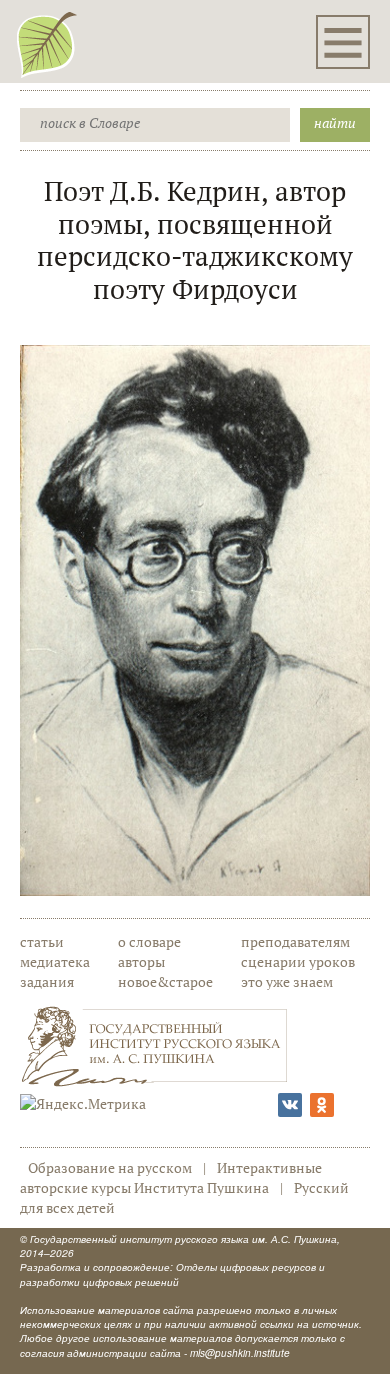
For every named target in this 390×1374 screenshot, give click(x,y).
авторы (141, 961)
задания (47, 981)
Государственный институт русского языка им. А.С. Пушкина (183, 1239)
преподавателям (295, 941)
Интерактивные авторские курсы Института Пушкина (171, 1177)
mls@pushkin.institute (240, 1353)
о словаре (149, 941)
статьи (42, 941)
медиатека (55, 961)
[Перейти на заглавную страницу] (47, 44)
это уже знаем (287, 981)
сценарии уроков (298, 961)
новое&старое (165, 981)
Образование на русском (110, 1167)
